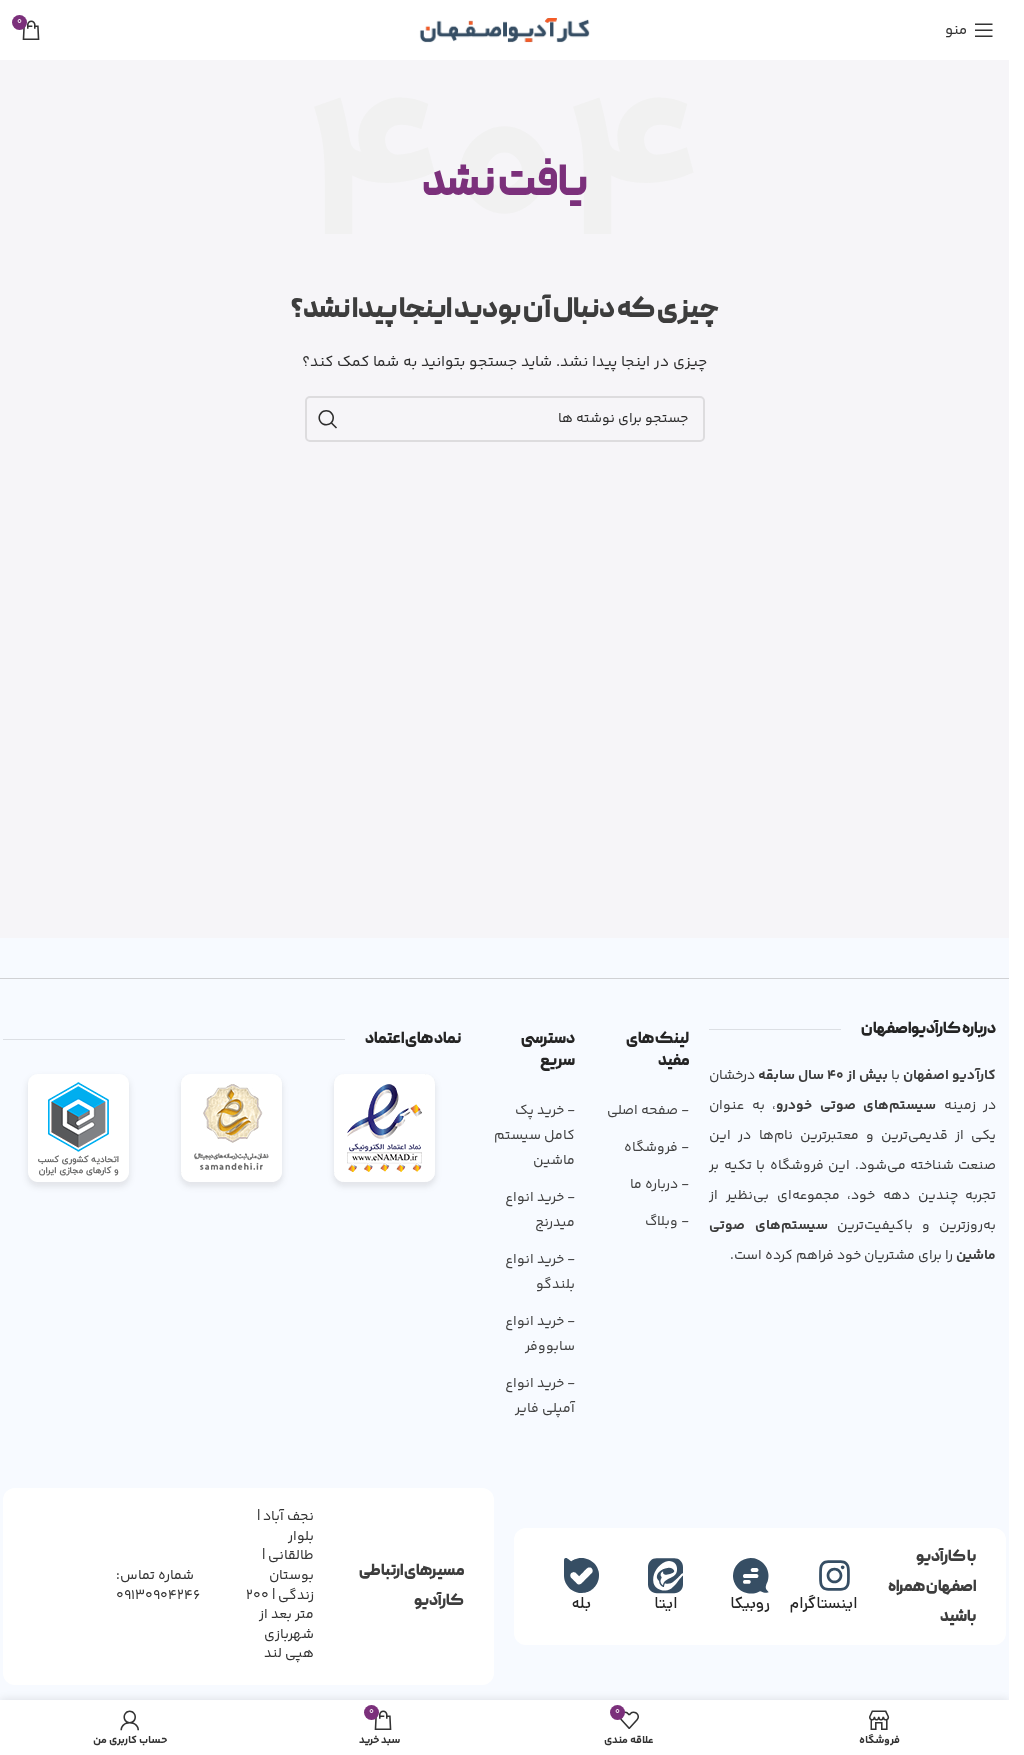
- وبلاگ (667, 1222)
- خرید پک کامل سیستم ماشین (534, 1136)
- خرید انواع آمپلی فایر (540, 1396)
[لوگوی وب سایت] (504, 30)
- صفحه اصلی (648, 1111)
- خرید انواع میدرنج (540, 1210)
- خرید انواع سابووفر (540, 1334)
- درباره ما (659, 1185)
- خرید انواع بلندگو (540, 1272)
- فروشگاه (656, 1148)
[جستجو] (328, 419)
